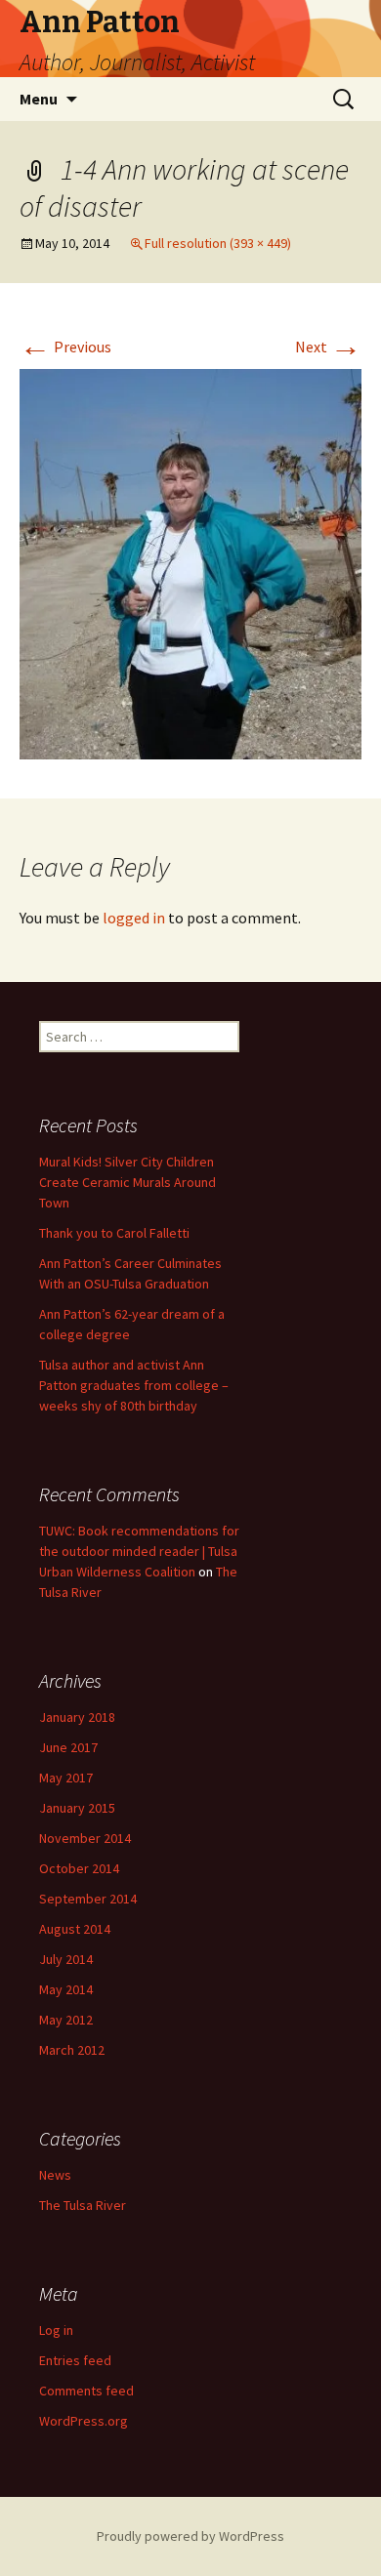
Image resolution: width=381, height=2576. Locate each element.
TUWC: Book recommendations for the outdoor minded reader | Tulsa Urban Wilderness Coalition (139, 1551)
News (55, 2175)
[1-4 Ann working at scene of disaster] (190, 562)
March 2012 (72, 2050)
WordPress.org (84, 2421)
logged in (134, 918)
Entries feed (75, 2360)
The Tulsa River (83, 2205)
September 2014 (88, 1899)
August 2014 (75, 1929)
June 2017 (68, 1747)
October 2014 (79, 1868)
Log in (56, 2330)
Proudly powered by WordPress (190, 2536)
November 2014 (85, 1838)
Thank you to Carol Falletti (114, 1233)
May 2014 (66, 1989)
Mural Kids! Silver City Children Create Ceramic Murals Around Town (127, 1182)
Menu (39, 99)
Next (328, 347)
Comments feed (86, 2391)
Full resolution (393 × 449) (218, 243)
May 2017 (66, 1778)
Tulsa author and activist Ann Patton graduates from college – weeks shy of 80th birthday (134, 1385)
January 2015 (77, 1808)
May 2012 (66, 2020)
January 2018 (77, 1717)
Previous (65, 347)
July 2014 (66, 1959)
